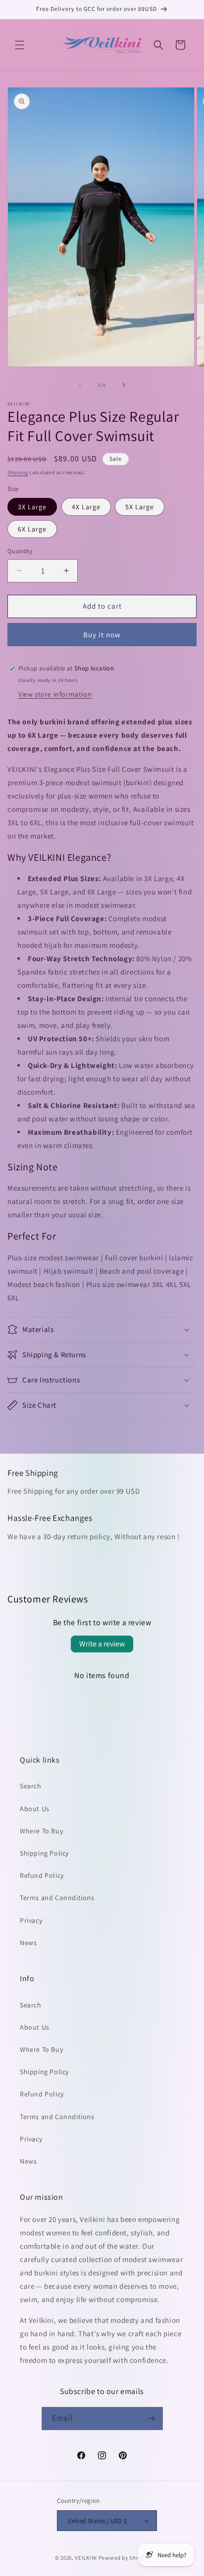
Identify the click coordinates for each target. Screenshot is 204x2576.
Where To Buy (41, 1831)
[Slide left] (80, 385)
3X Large (32, 507)
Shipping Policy (44, 1853)
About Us (35, 1809)
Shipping (18, 472)
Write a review (102, 1644)
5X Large (140, 507)
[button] (20, 45)
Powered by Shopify (124, 2558)
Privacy (31, 1920)
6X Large (32, 529)
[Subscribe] (152, 2419)
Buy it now (102, 635)
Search (31, 1786)
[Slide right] (124, 385)
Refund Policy (42, 1875)
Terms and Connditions (57, 1898)
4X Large (86, 507)
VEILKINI (86, 2558)
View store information (55, 694)
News (28, 1943)
